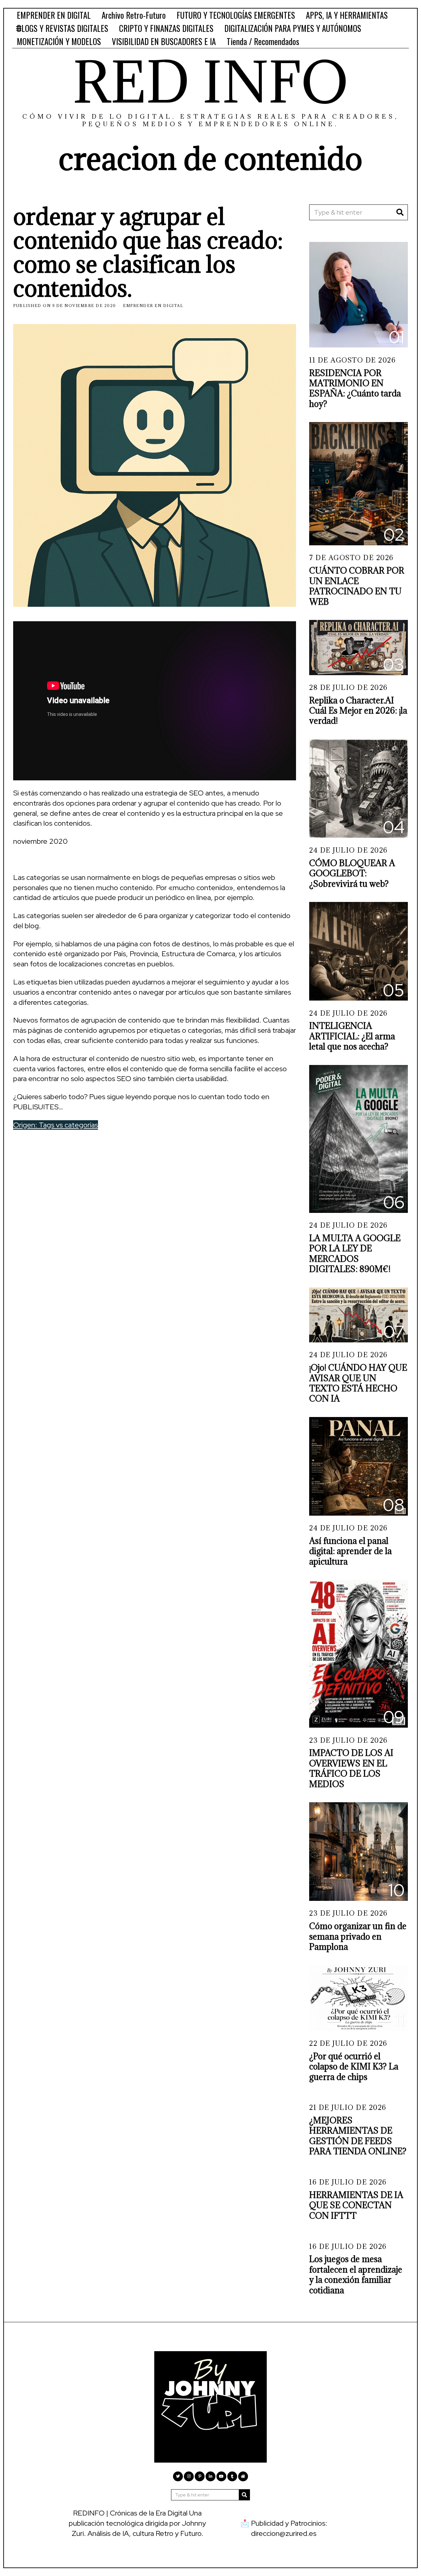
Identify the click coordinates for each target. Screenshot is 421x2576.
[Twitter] (178, 2476)
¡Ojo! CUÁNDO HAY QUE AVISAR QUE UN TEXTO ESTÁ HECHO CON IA (358, 1383)
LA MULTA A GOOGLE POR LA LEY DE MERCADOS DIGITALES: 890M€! (355, 1253)
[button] (400, 212)
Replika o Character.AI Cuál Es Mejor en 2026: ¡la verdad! (358, 711)
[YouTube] (221, 2476)
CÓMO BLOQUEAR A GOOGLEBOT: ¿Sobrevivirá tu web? (352, 873)
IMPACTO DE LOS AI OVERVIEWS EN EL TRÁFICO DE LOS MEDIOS (351, 1768)
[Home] (243, 2476)
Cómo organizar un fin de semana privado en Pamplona (358, 1936)
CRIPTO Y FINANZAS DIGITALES (166, 28)
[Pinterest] (200, 2476)
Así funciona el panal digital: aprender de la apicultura (350, 1551)
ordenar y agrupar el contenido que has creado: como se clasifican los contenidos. (148, 252)
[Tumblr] (232, 2476)
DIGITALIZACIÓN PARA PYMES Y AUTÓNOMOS (293, 28)
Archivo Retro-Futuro (134, 15)
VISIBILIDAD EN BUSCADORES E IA (164, 41)
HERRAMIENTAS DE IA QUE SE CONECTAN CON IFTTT (356, 2205)
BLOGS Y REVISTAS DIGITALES (62, 28)
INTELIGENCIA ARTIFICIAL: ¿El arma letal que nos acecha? (352, 1036)
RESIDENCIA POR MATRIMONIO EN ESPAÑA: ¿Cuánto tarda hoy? (355, 388)
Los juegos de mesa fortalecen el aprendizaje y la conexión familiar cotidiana (356, 2274)
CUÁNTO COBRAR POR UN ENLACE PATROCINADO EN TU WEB (357, 586)
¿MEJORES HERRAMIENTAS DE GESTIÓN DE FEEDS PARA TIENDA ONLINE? (358, 2136)
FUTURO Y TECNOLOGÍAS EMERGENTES (236, 15)
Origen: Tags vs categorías (56, 1125)
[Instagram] (189, 2476)
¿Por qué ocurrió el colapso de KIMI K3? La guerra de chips (354, 2067)
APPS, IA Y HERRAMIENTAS (347, 15)
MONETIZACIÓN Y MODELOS (59, 41)
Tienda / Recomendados (263, 41)
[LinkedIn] (210, 2476)
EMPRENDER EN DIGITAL (54, 15)
